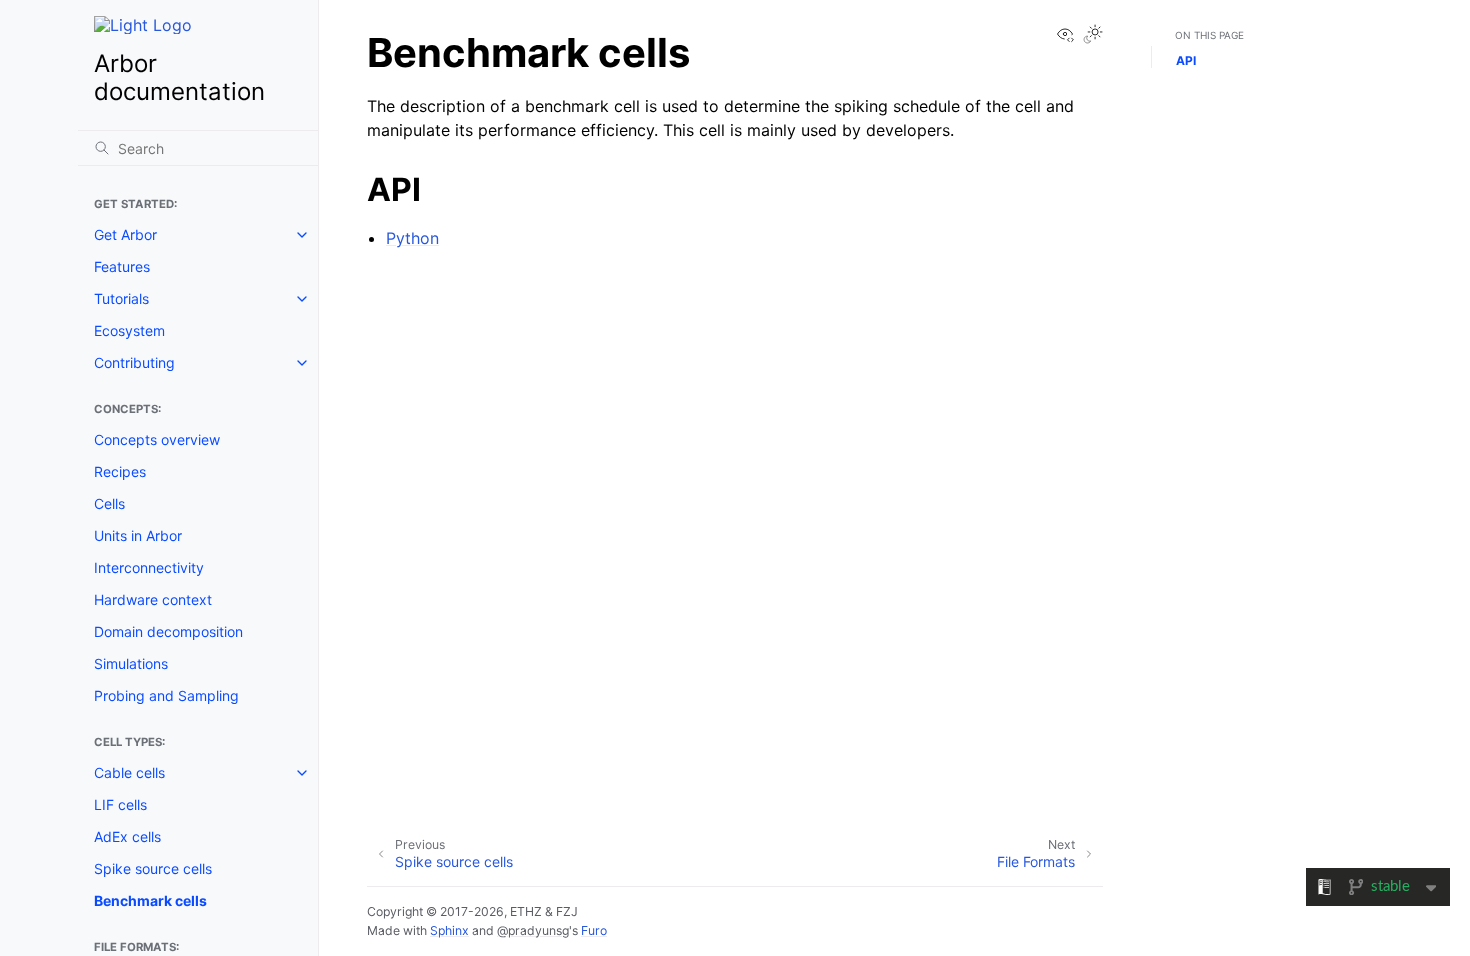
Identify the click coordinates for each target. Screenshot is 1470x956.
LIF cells (120, 804)
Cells (109, 503)
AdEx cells (127, 836)
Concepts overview (157, 439)
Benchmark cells (150, 900)
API (1186, 60)
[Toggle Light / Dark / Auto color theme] (1093, 35)
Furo (594, 930)
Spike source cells (153, 868)
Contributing (134, 362)
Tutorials (121, 298)
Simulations (131, 663)
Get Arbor (125, 234)
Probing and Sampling (166, 695)
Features (122, 266)
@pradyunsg (533, 930)
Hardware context (153, 599)
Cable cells (129, 772)
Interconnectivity (149, 567)
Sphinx (449, 930)
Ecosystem (129, 330)
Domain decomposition (168, 631)
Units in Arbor (138, 535)
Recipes (120, 471)
